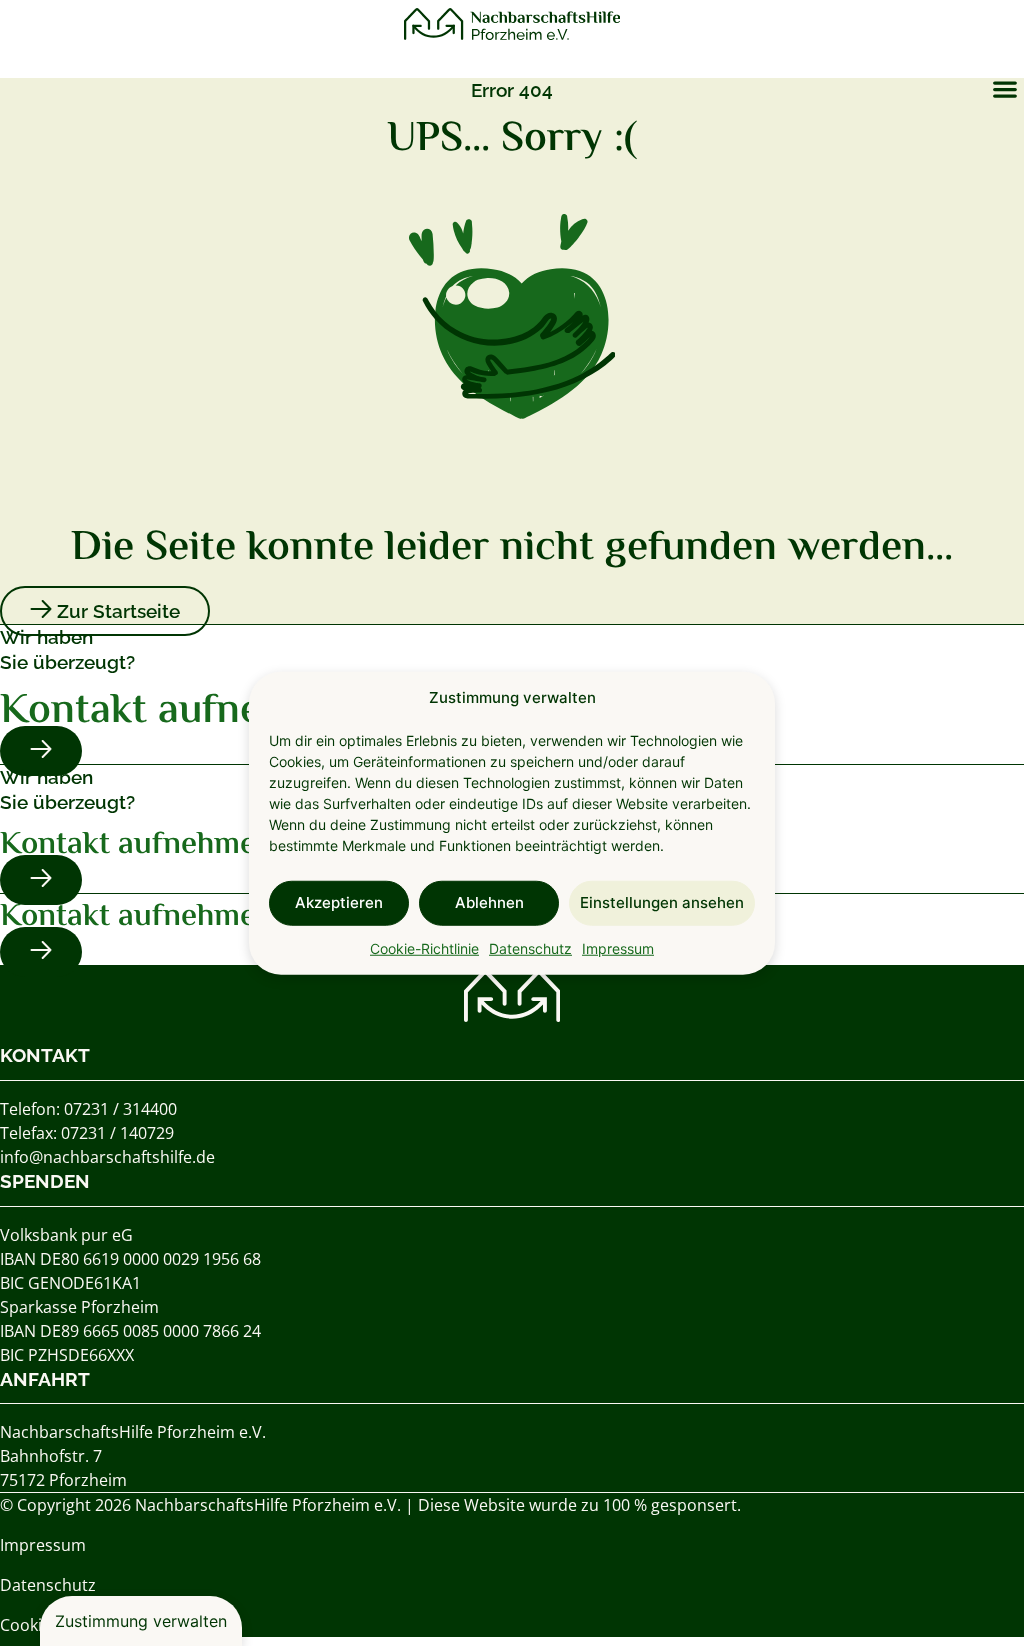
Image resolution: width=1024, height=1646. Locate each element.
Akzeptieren (339, 902)
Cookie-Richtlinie (424, 947)
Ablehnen (489, 902)
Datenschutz (530, 947)
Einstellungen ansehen (662, 902)
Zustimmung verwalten (141, 1621)
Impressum (618, 947)
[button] (1004, 88)
